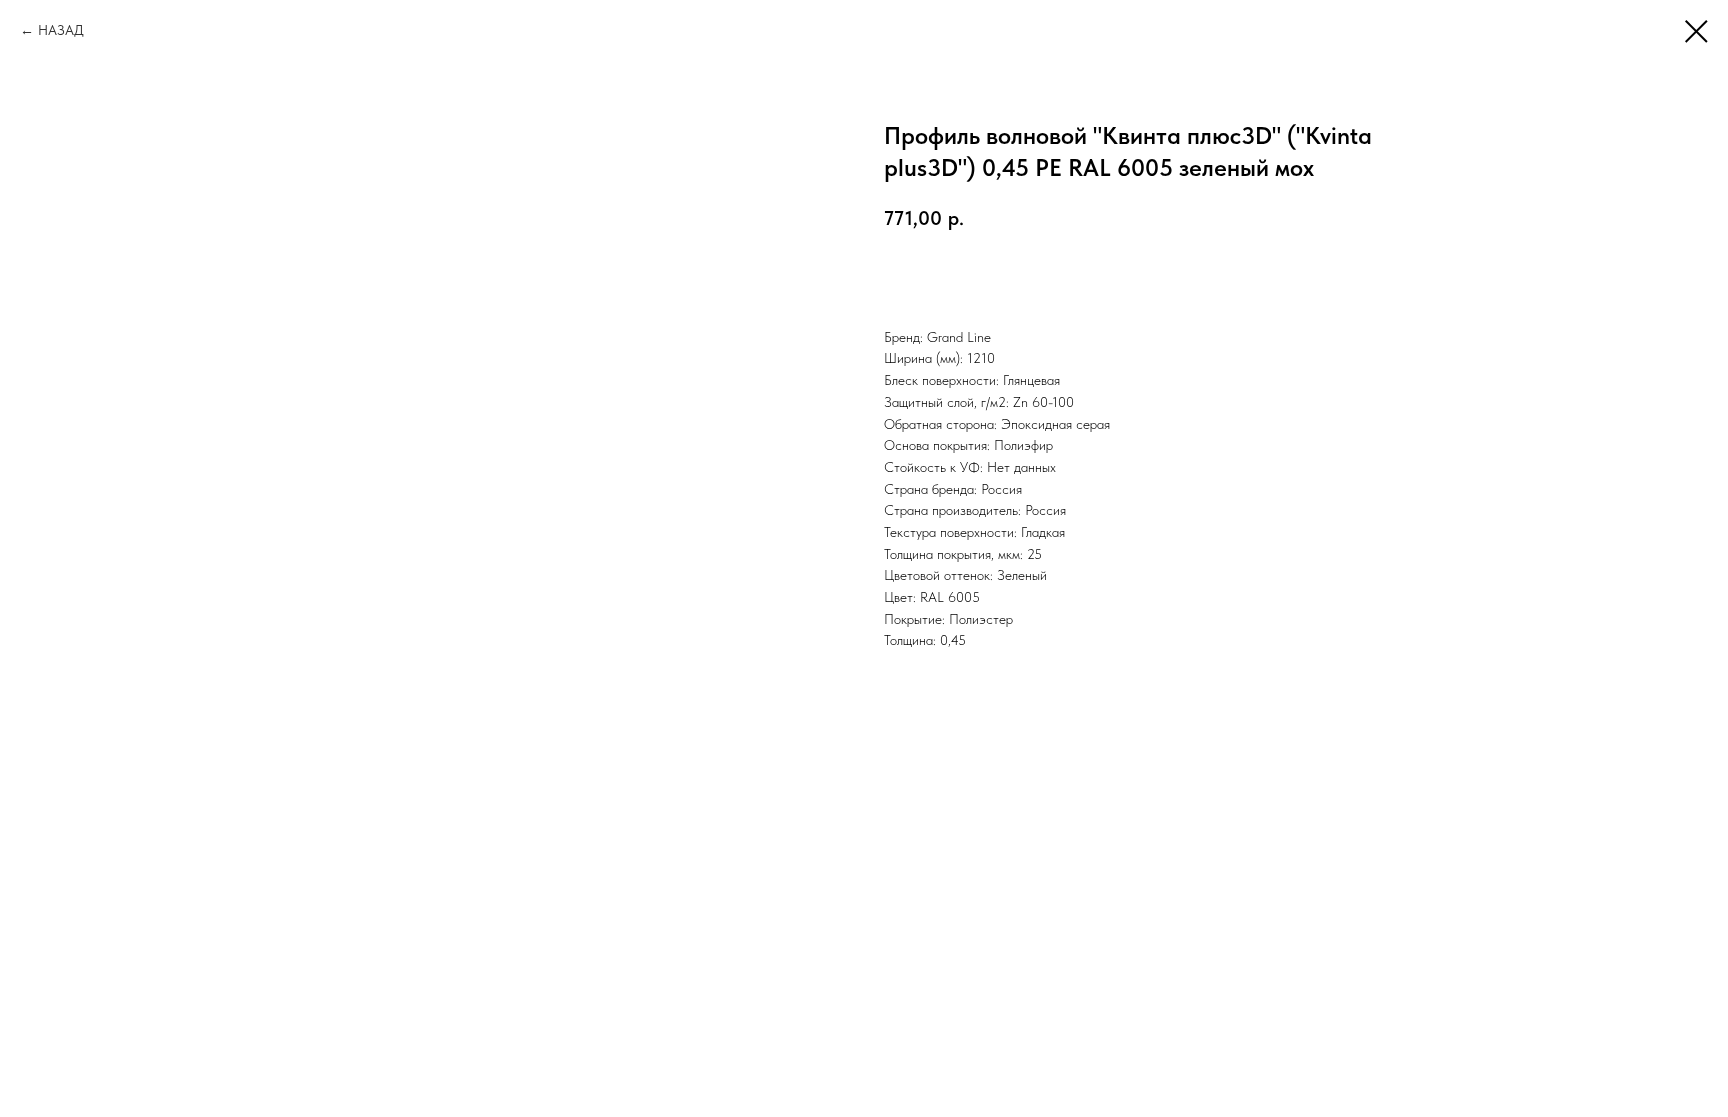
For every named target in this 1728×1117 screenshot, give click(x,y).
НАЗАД (61, 30)
